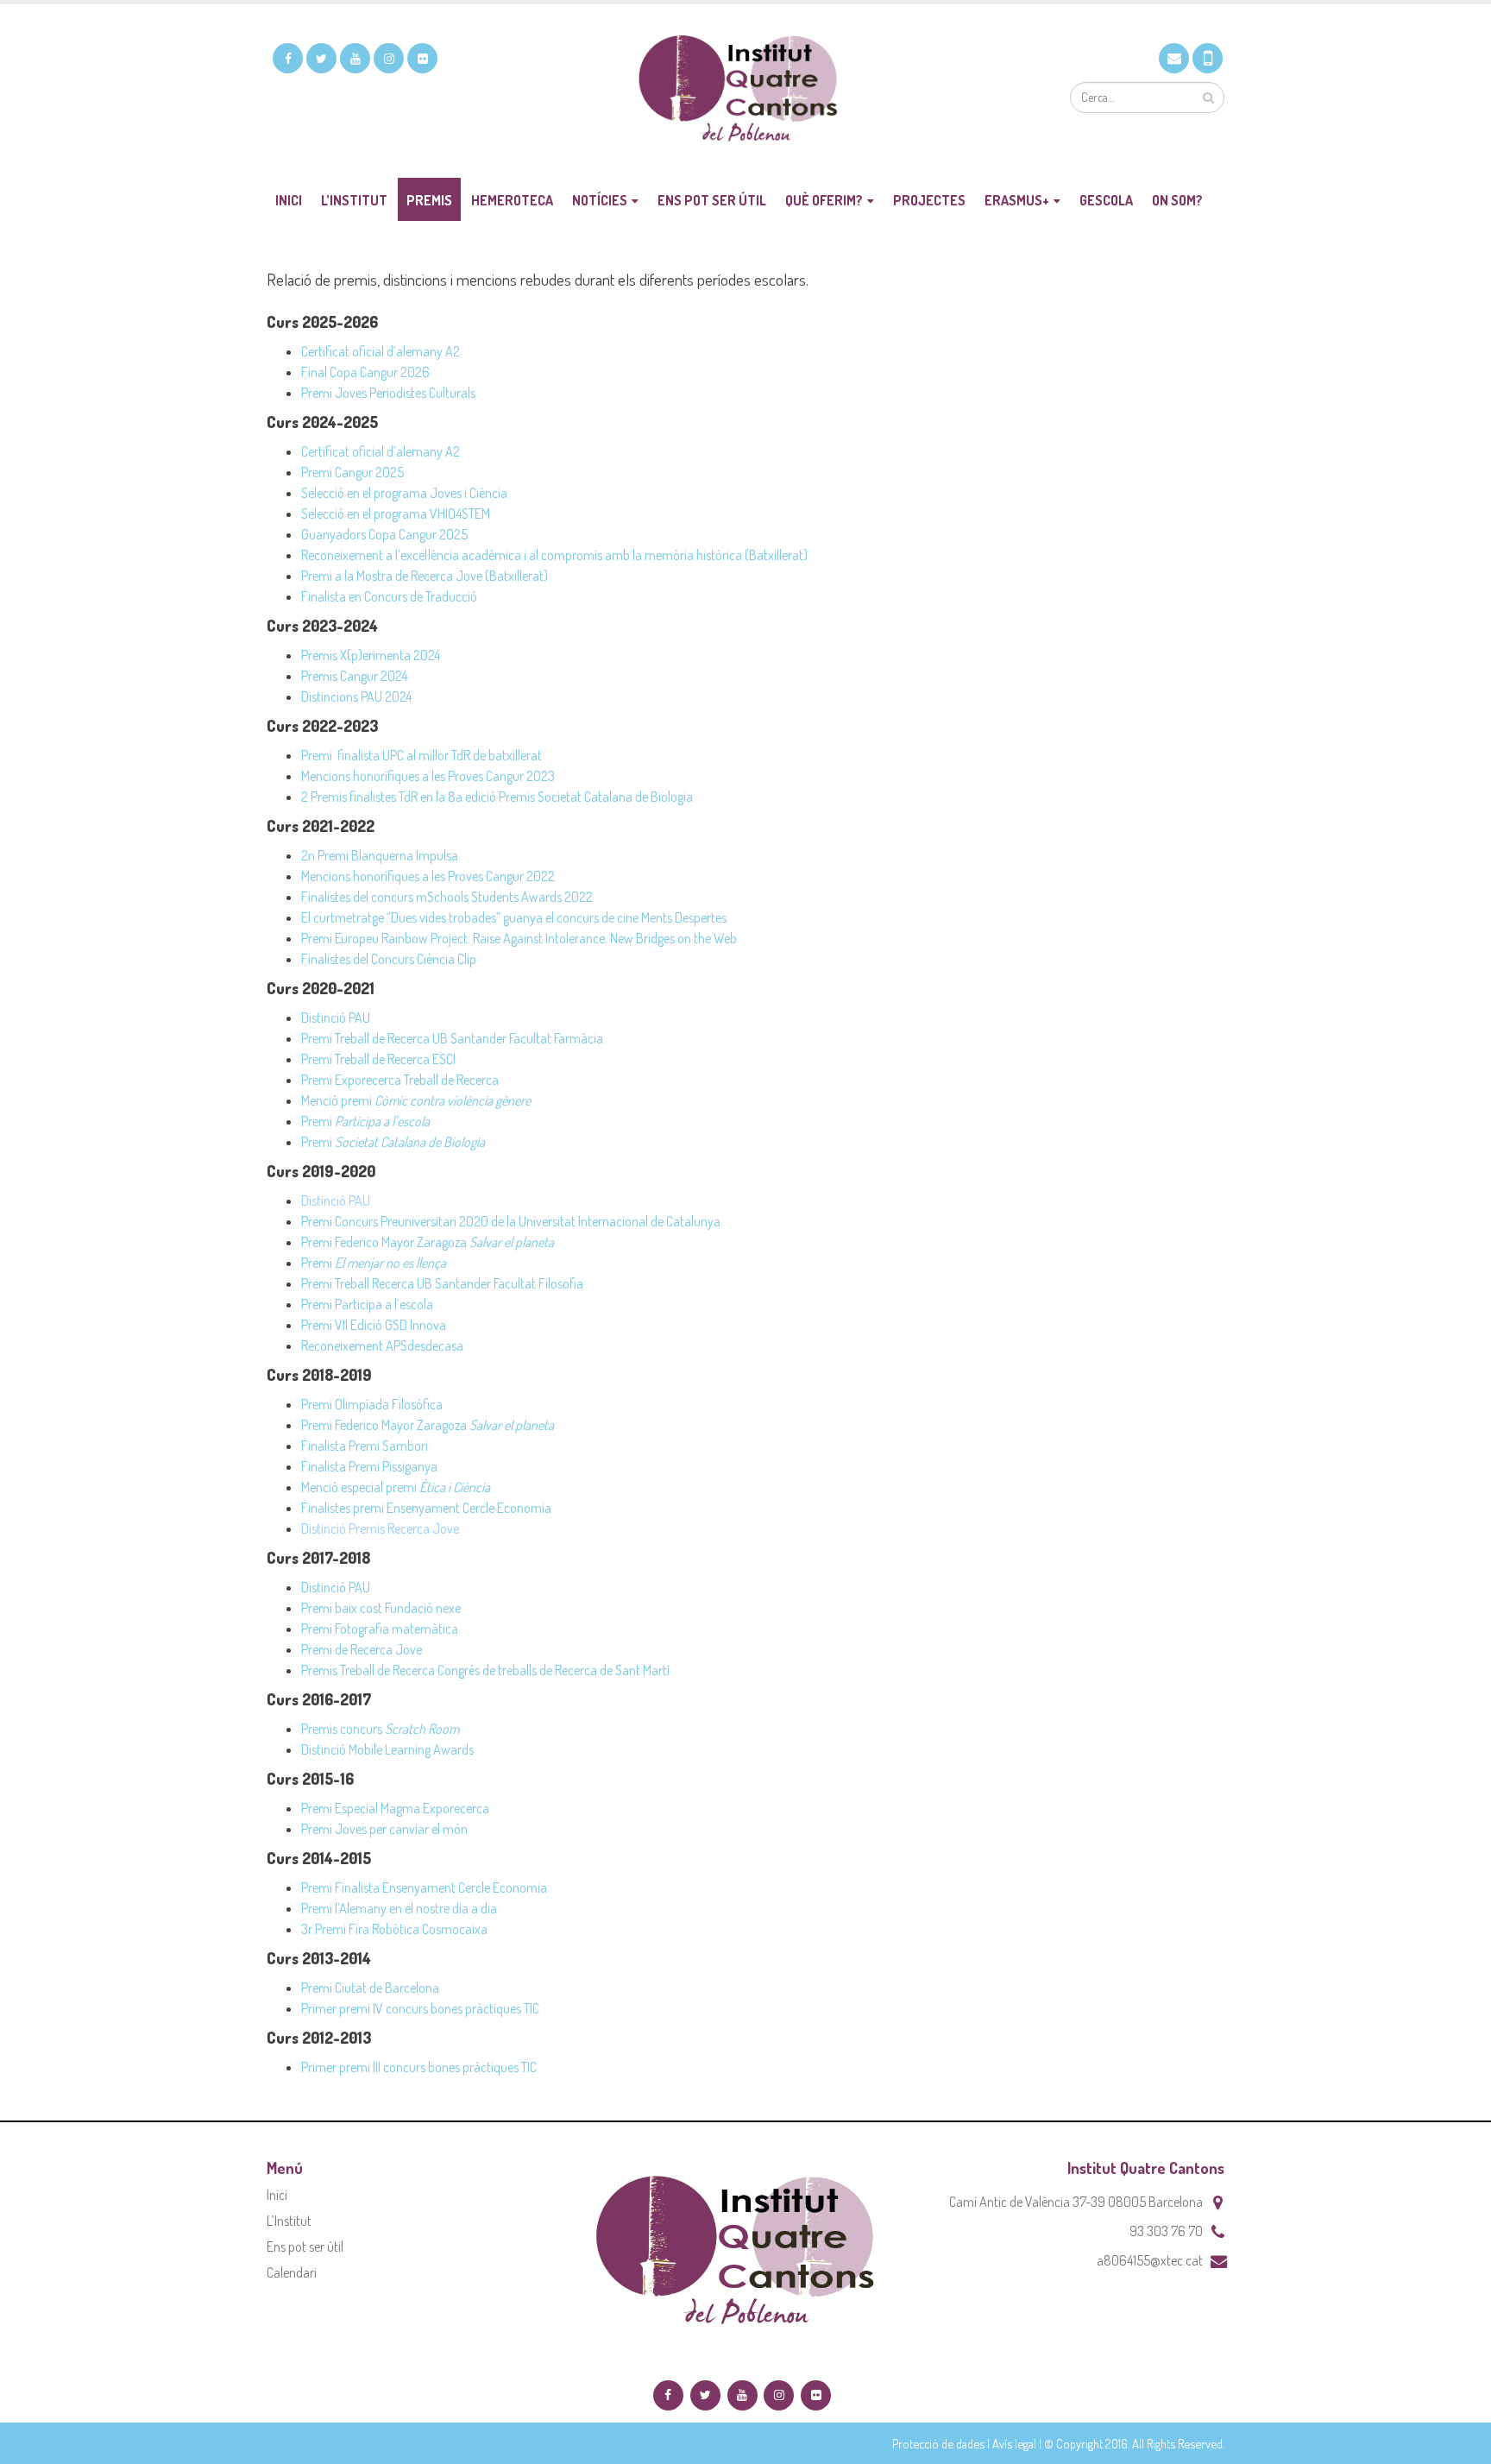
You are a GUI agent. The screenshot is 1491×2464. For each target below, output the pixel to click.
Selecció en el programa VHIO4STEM (396, 514)
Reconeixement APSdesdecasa (382, 1345)
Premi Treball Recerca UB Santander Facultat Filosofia (442, 1283)
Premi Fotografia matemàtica (380, 1629)
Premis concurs (380, 1729)
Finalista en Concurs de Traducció (389, 596)
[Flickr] (422, 58)
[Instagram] (389, 58)
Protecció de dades (938, 2443)
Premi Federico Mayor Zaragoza (428, 1242)
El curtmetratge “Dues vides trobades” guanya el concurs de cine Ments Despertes (514, 917)
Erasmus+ (1017, 200)
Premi (365, 1121)
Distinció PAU (336, 1018)
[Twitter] (321, 58)
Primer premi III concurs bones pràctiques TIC (419, 2067)
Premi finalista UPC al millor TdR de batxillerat (422, 755)
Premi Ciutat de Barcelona (370, 1988)
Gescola (1106, 200)
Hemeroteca (512, 200)
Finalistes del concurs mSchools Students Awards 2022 (447, 897)
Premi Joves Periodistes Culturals (388, 393)
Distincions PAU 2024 (356, 696)
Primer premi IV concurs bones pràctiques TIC (420, 2008)
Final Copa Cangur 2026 (365, 372)
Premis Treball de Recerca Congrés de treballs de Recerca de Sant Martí (485, 1670)
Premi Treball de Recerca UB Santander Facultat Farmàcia (452, 1038)
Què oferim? (824, 200)
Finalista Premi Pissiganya (369, 1466)
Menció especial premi (396, 1487)
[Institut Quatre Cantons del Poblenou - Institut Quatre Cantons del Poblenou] (745, 91)
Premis (429, 200)
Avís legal (1014, 2443)
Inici (289, 200)
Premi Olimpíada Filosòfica (372, 1404)
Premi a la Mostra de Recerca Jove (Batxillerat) (425, 576)
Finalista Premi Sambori (365, 1446)
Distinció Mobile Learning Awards (387, 1749)
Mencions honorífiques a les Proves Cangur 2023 (428, 776)
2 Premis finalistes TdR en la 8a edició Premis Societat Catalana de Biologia (497, 797)
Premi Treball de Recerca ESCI (378, 1059)
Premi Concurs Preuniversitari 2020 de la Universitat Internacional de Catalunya (511, 1221)
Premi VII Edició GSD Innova (374, 1325)
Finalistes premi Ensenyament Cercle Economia (426, 1508)
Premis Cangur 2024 (354, 676)
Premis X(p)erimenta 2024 (371, 655)
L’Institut (354, 200)
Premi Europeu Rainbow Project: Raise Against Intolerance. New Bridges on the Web (519, 938)
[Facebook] (288, 58)
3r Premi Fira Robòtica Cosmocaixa (394, 1929)
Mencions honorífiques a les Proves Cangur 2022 (428, 876)
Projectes (929, 200)
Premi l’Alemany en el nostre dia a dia (399, 1908)
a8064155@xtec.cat (1150, 2260)
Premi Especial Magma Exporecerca (395, 1808)
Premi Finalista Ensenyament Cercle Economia (424, 1887)
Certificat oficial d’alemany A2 (381, 351)
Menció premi (416, 1100)
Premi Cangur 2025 (352, 472)
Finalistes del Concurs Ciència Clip (390, 959)
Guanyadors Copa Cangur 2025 (384, 534)
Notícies (600, 200)
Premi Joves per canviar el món (384, 1829)
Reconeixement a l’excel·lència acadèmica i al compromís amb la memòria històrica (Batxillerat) (554, 555)
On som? (1177, 200)
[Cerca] (1208, 98)
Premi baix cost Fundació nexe (381, 1608)
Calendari (292, 2272)
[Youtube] (355, 58)
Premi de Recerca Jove (362, 1649)
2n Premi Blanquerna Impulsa (380, 855)
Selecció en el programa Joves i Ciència (404, 493)
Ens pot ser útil (712, 200)
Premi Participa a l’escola (367, 1304)
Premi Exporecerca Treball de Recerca (400, 1080)
